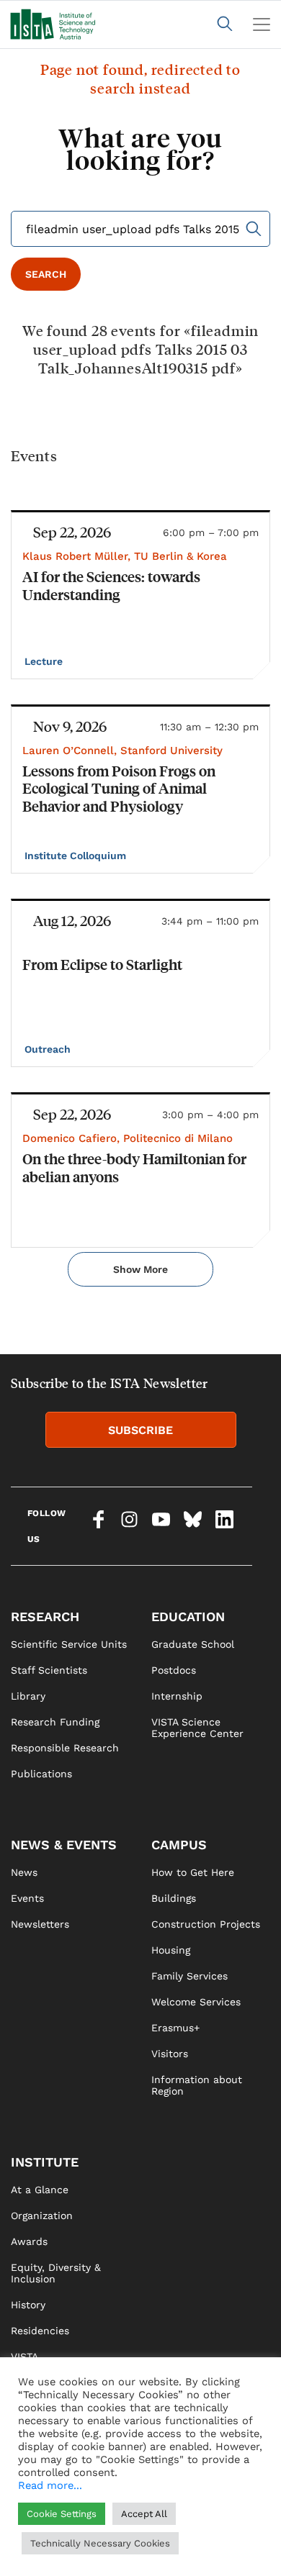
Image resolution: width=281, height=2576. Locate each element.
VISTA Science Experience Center (197, 1728)
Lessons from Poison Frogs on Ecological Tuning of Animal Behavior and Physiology (119, 788)
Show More (140, 1269)
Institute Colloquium (77, 856)
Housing (171, 1950)
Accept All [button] (144, 2514)
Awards (29, 2241)
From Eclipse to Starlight (102, 964)
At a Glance (40, 2190)
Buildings (174, 1898)
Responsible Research (65, 1748)
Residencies (40, 2331)
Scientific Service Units (69, 1644)
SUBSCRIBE (140, 1430)
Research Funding (55, 1722)
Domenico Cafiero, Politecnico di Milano (128, 1138)
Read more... (50, 2485)
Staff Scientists (49, 1670)
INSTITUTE (45, 2162)
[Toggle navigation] (262, 24)
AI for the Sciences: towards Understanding (111, 585)
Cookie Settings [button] (62, 2514)
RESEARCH (45, 1616)
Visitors (170, 2054)
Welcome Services (196, 2002)
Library (28, 1696)
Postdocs (174, 1670)
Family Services (189, 1976)
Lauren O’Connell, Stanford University (122, 750)
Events (27, 1898)
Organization (42, 2216)
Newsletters (40, 1924)
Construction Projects (206, 1924)
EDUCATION (188, 1616)
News (24, 1872)
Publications (41, 1774)
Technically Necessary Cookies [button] (100, 2543)
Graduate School (193, 1644)
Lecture (45, 661)
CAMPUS (179, 1845)
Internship (177, 1696)
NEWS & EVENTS (64, 1845)
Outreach (49, 1049)
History (28, 2305)
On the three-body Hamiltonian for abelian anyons (134, 1167)
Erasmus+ (175, 2028)
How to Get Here (193, 1872)
